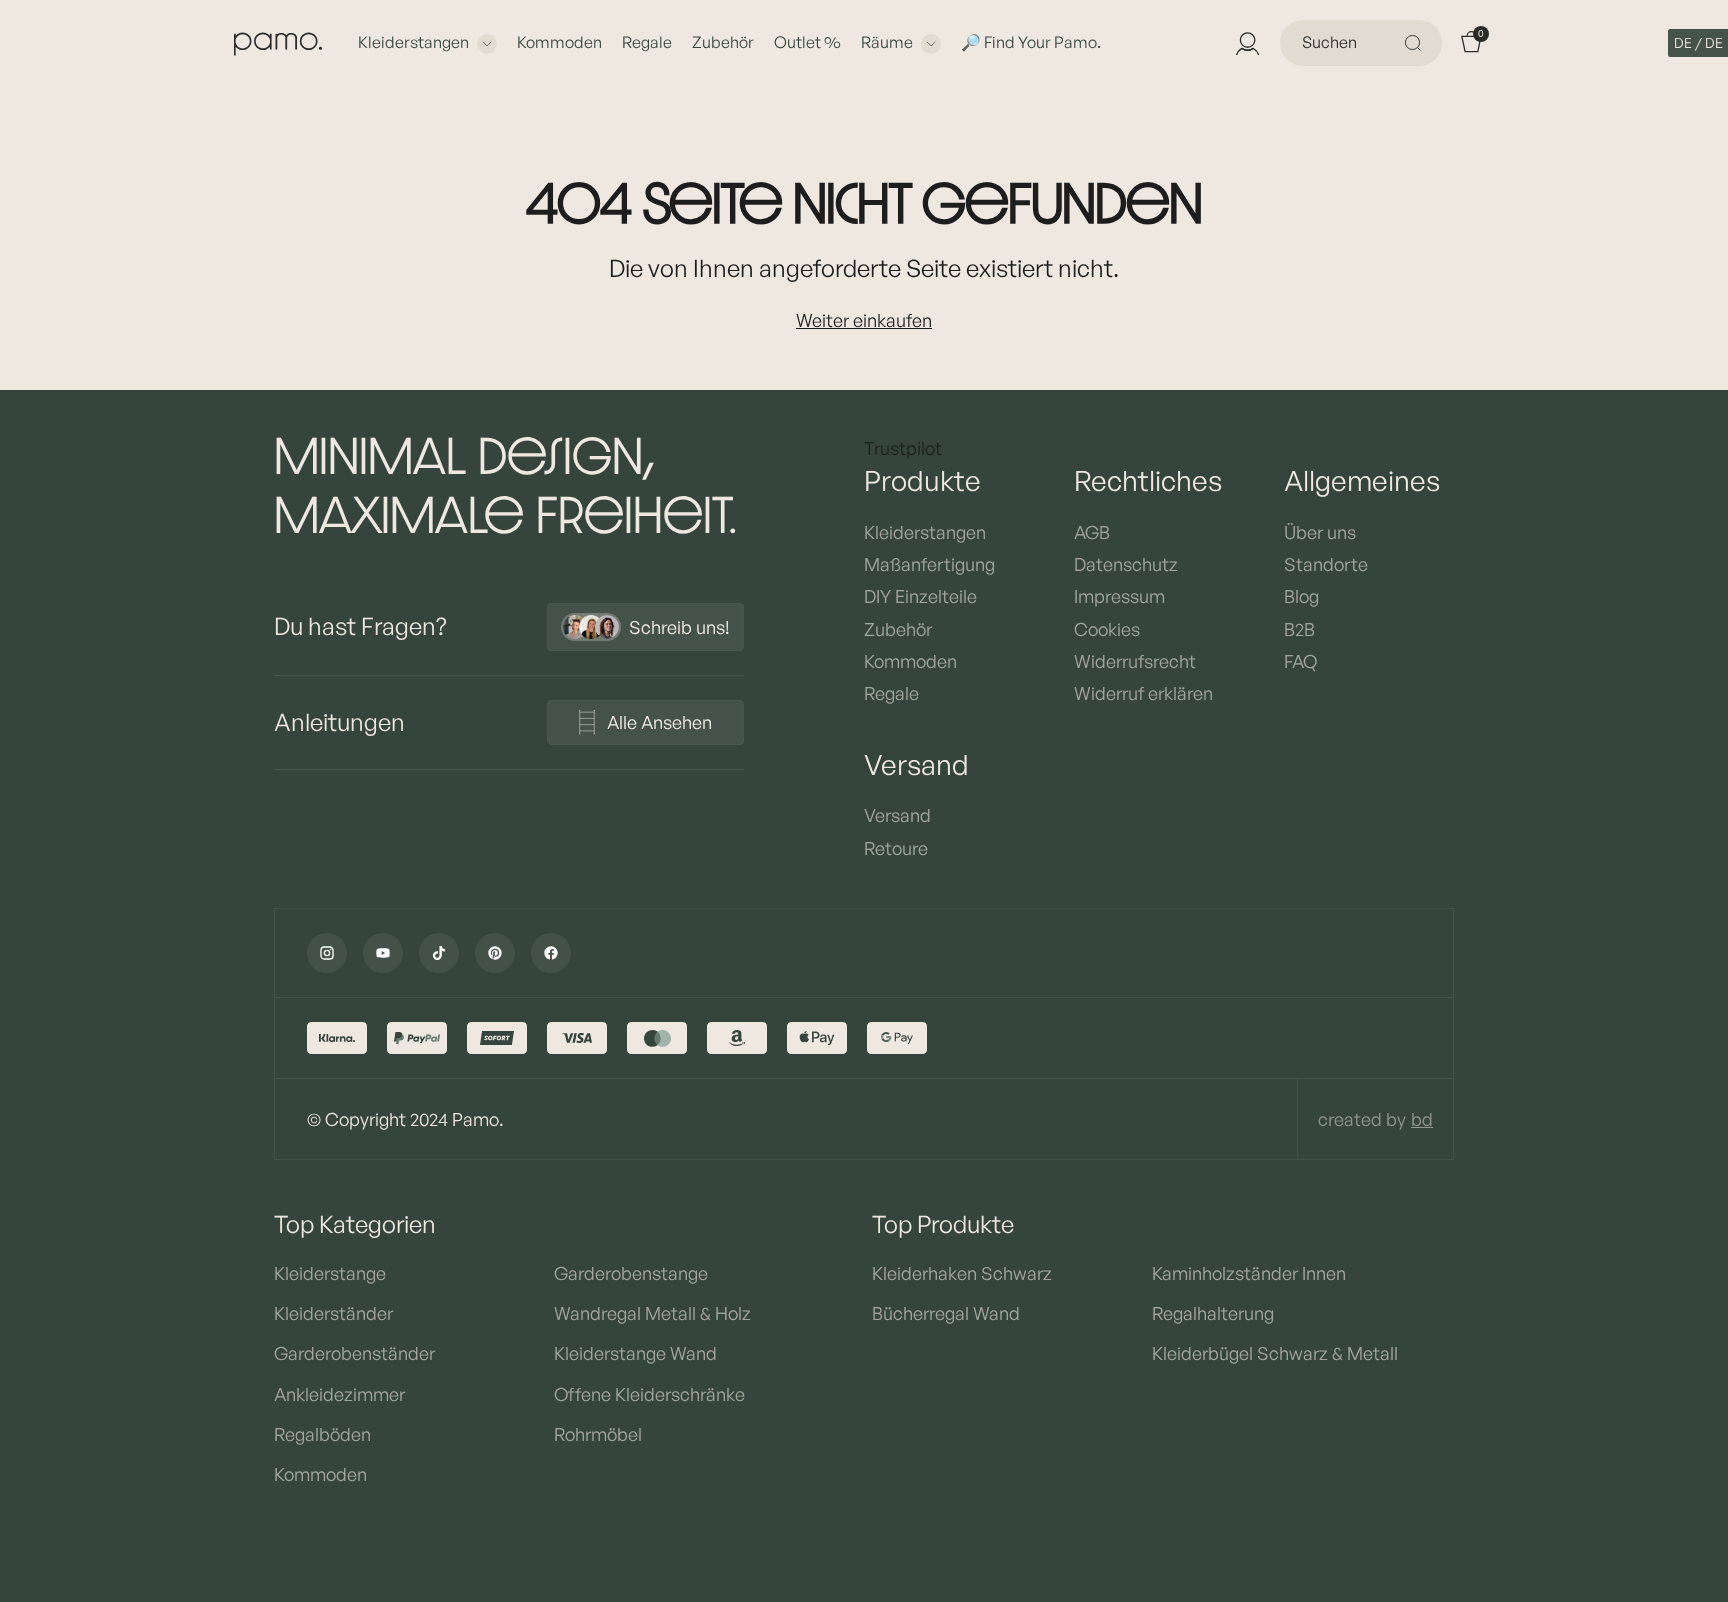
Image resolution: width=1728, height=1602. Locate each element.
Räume (887, 42)
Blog (1301, 596)
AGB (1092, 532)
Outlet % (807, 42)
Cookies (1107, 629)
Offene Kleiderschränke (649, 1394)
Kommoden (559, 42)
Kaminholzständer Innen (1249, 1273)
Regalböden (322, 1434)
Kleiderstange (330, 1273)
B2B (1299, 629)
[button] (1698, 43)
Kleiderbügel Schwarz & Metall (1275, 1353)
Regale (647, 42)
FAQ (1300, 661)
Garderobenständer (354, 1353)
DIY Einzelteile (920, 596)
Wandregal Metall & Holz (652, 1313)
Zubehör (723, 42)
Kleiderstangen (413, 42)
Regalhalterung (1213, 1313)
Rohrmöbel (598, 1434)
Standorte (1326, 564)
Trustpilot (903, 448)
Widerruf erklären (1143, 693)
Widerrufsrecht (1135, 661)
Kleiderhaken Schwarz (962, 1273)
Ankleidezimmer (339, 1394)
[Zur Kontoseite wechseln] (1246, 43)
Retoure (896, 848)
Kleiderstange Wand (635, 1353)
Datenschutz (1126, 564)
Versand (897, 815)
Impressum (1119, 596)
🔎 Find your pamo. (1031, 42)
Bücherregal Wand (946, 1313)
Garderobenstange (631, 1273)
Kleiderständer (333, 1313)
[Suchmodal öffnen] (1416, 43)
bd (1422, 1119)
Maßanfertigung (929, 564)
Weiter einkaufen (864, 320)
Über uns (1320, 532)
